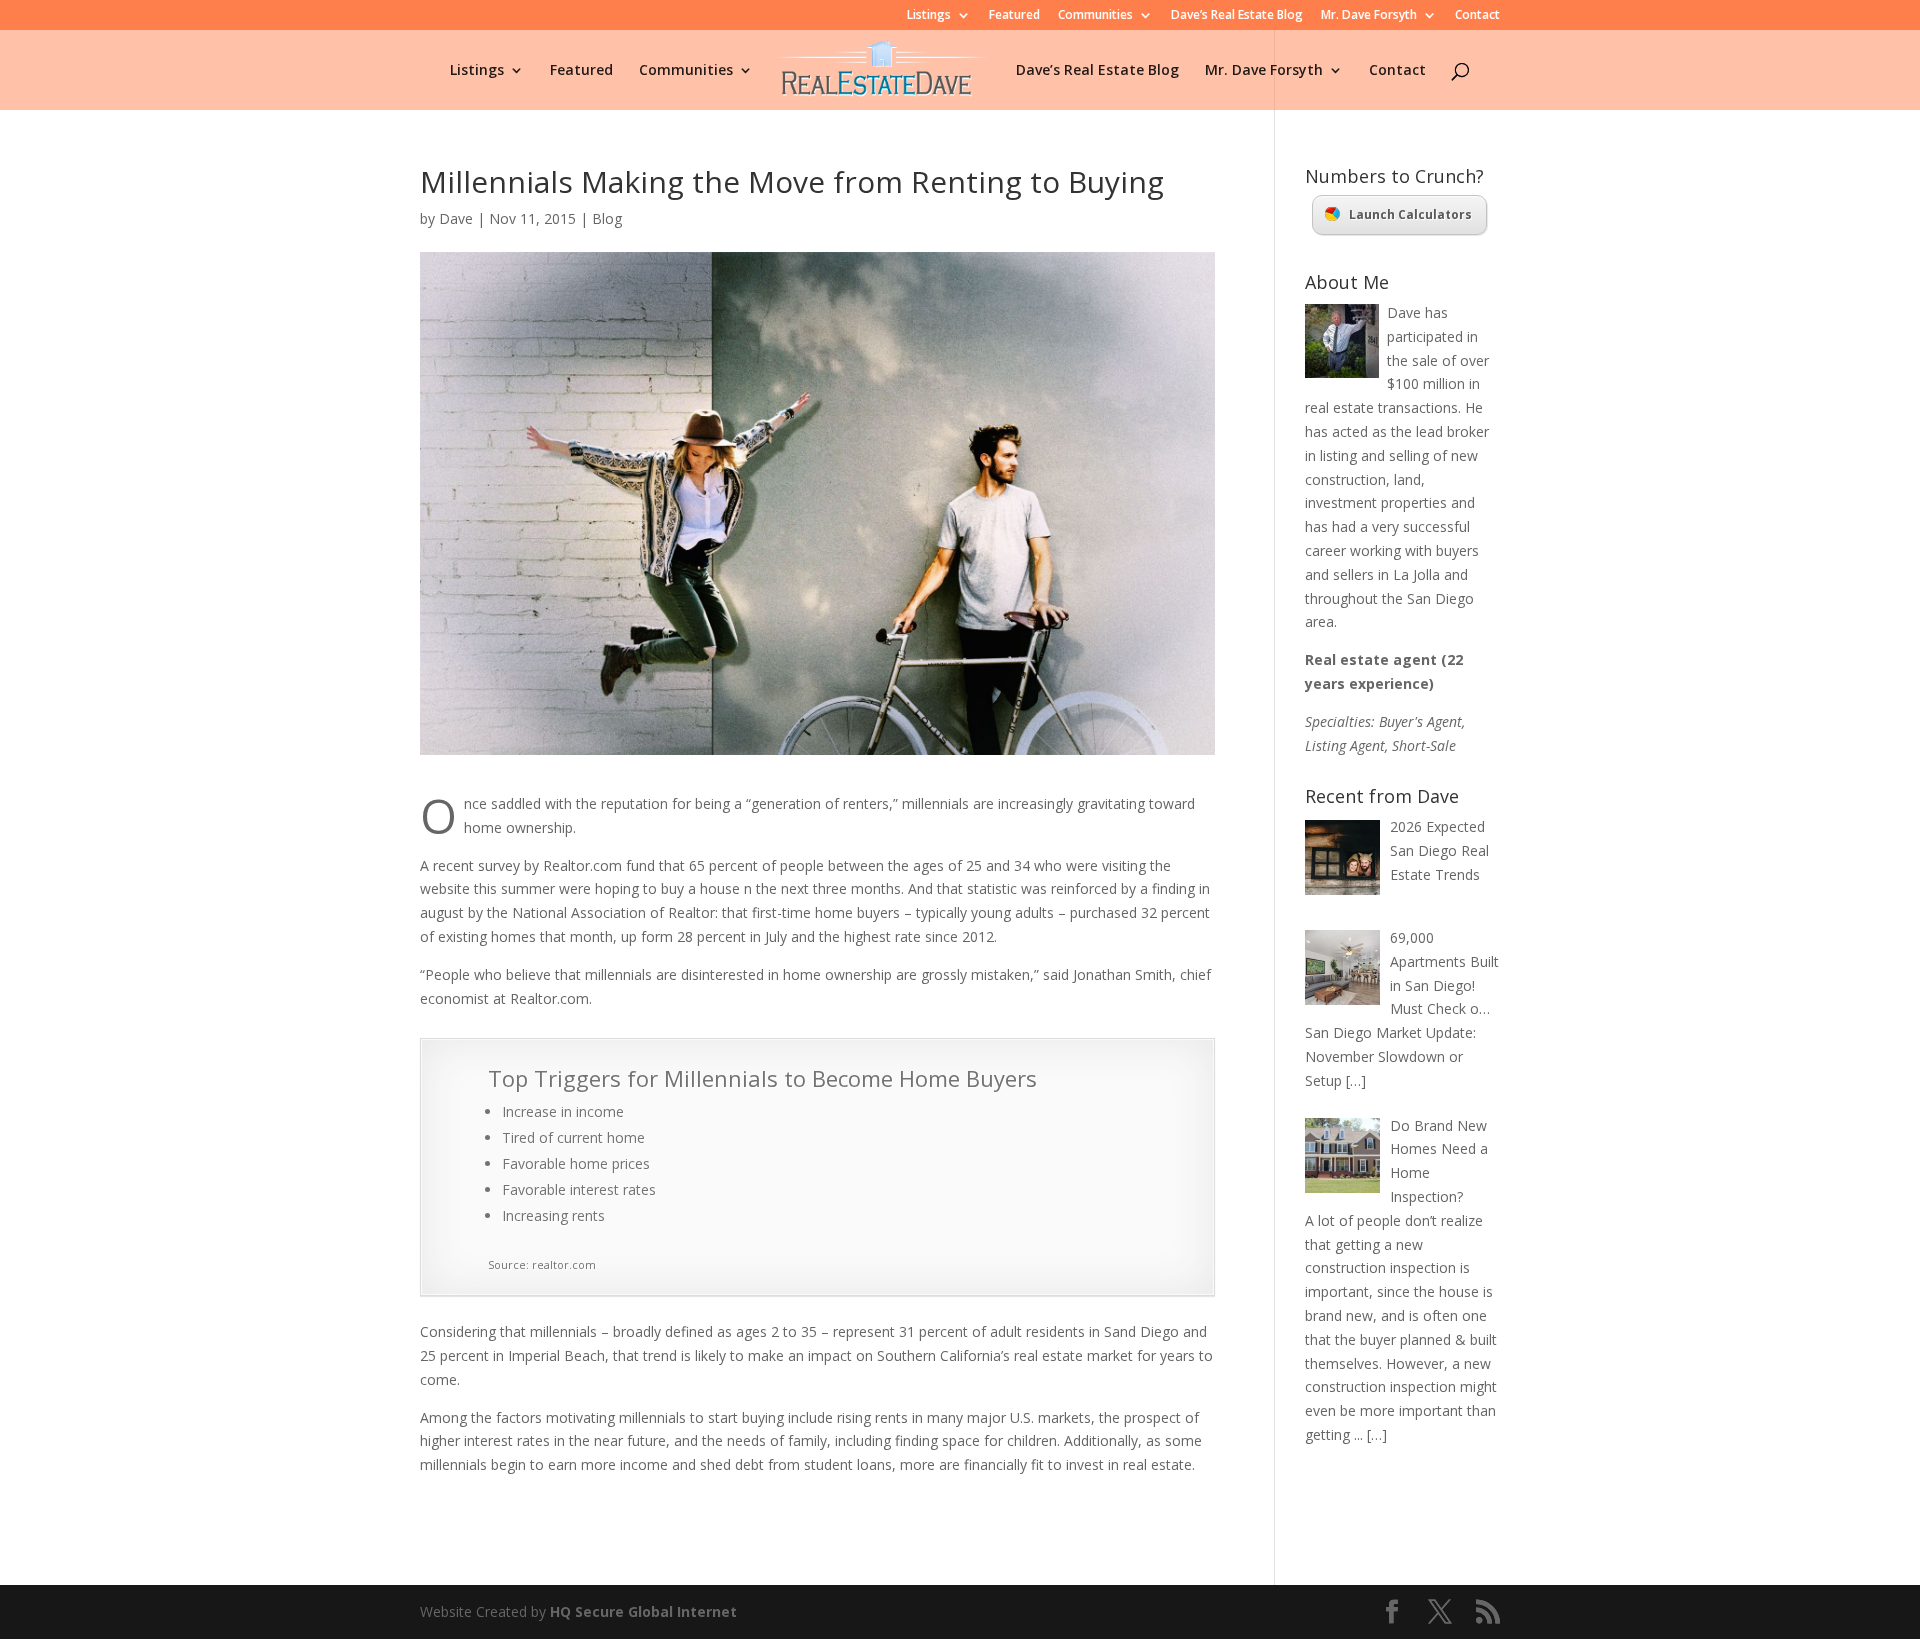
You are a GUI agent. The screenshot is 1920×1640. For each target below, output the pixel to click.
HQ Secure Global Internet (643, 1611)
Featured (1014, 16)
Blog (607, 218)
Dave (456, 218)
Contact (1477, 16)
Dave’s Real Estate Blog (1237, 16)
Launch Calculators (1410, 214)
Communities (1095, 16)
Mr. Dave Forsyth (1369, 16)
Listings (929, 16)
